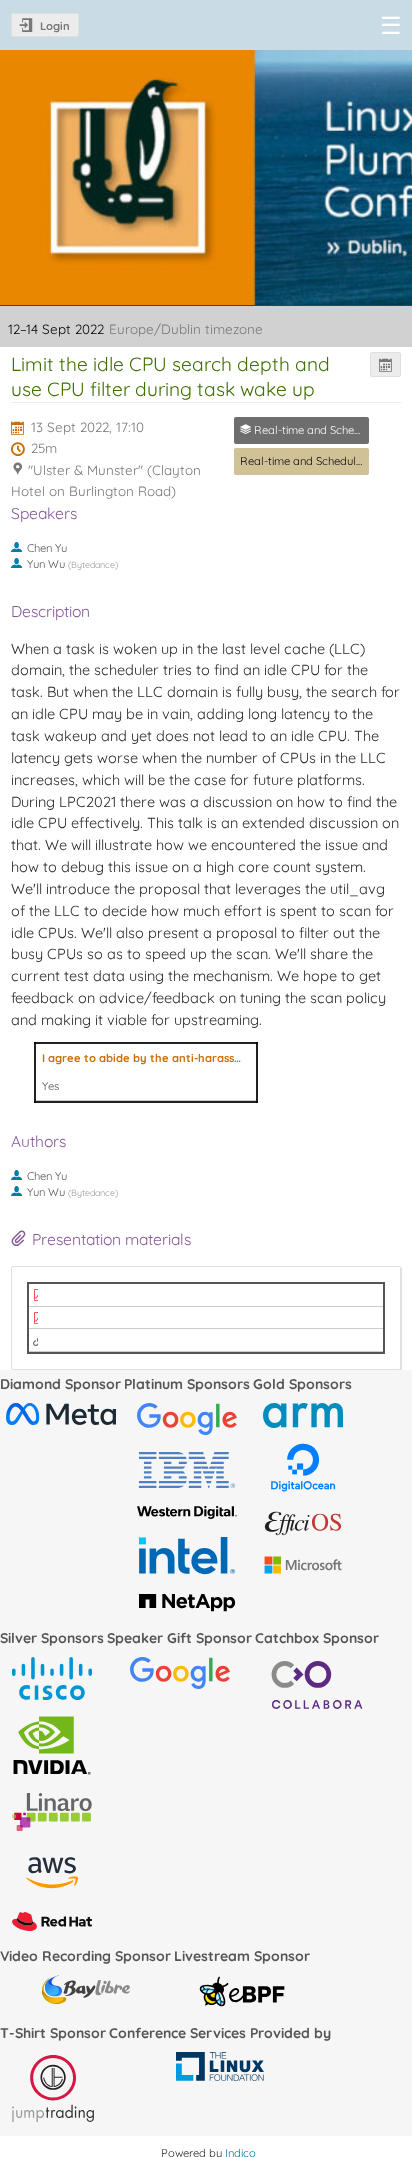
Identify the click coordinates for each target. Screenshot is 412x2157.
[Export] (385, 364)
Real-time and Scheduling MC (315, 461)
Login (55, 26)
